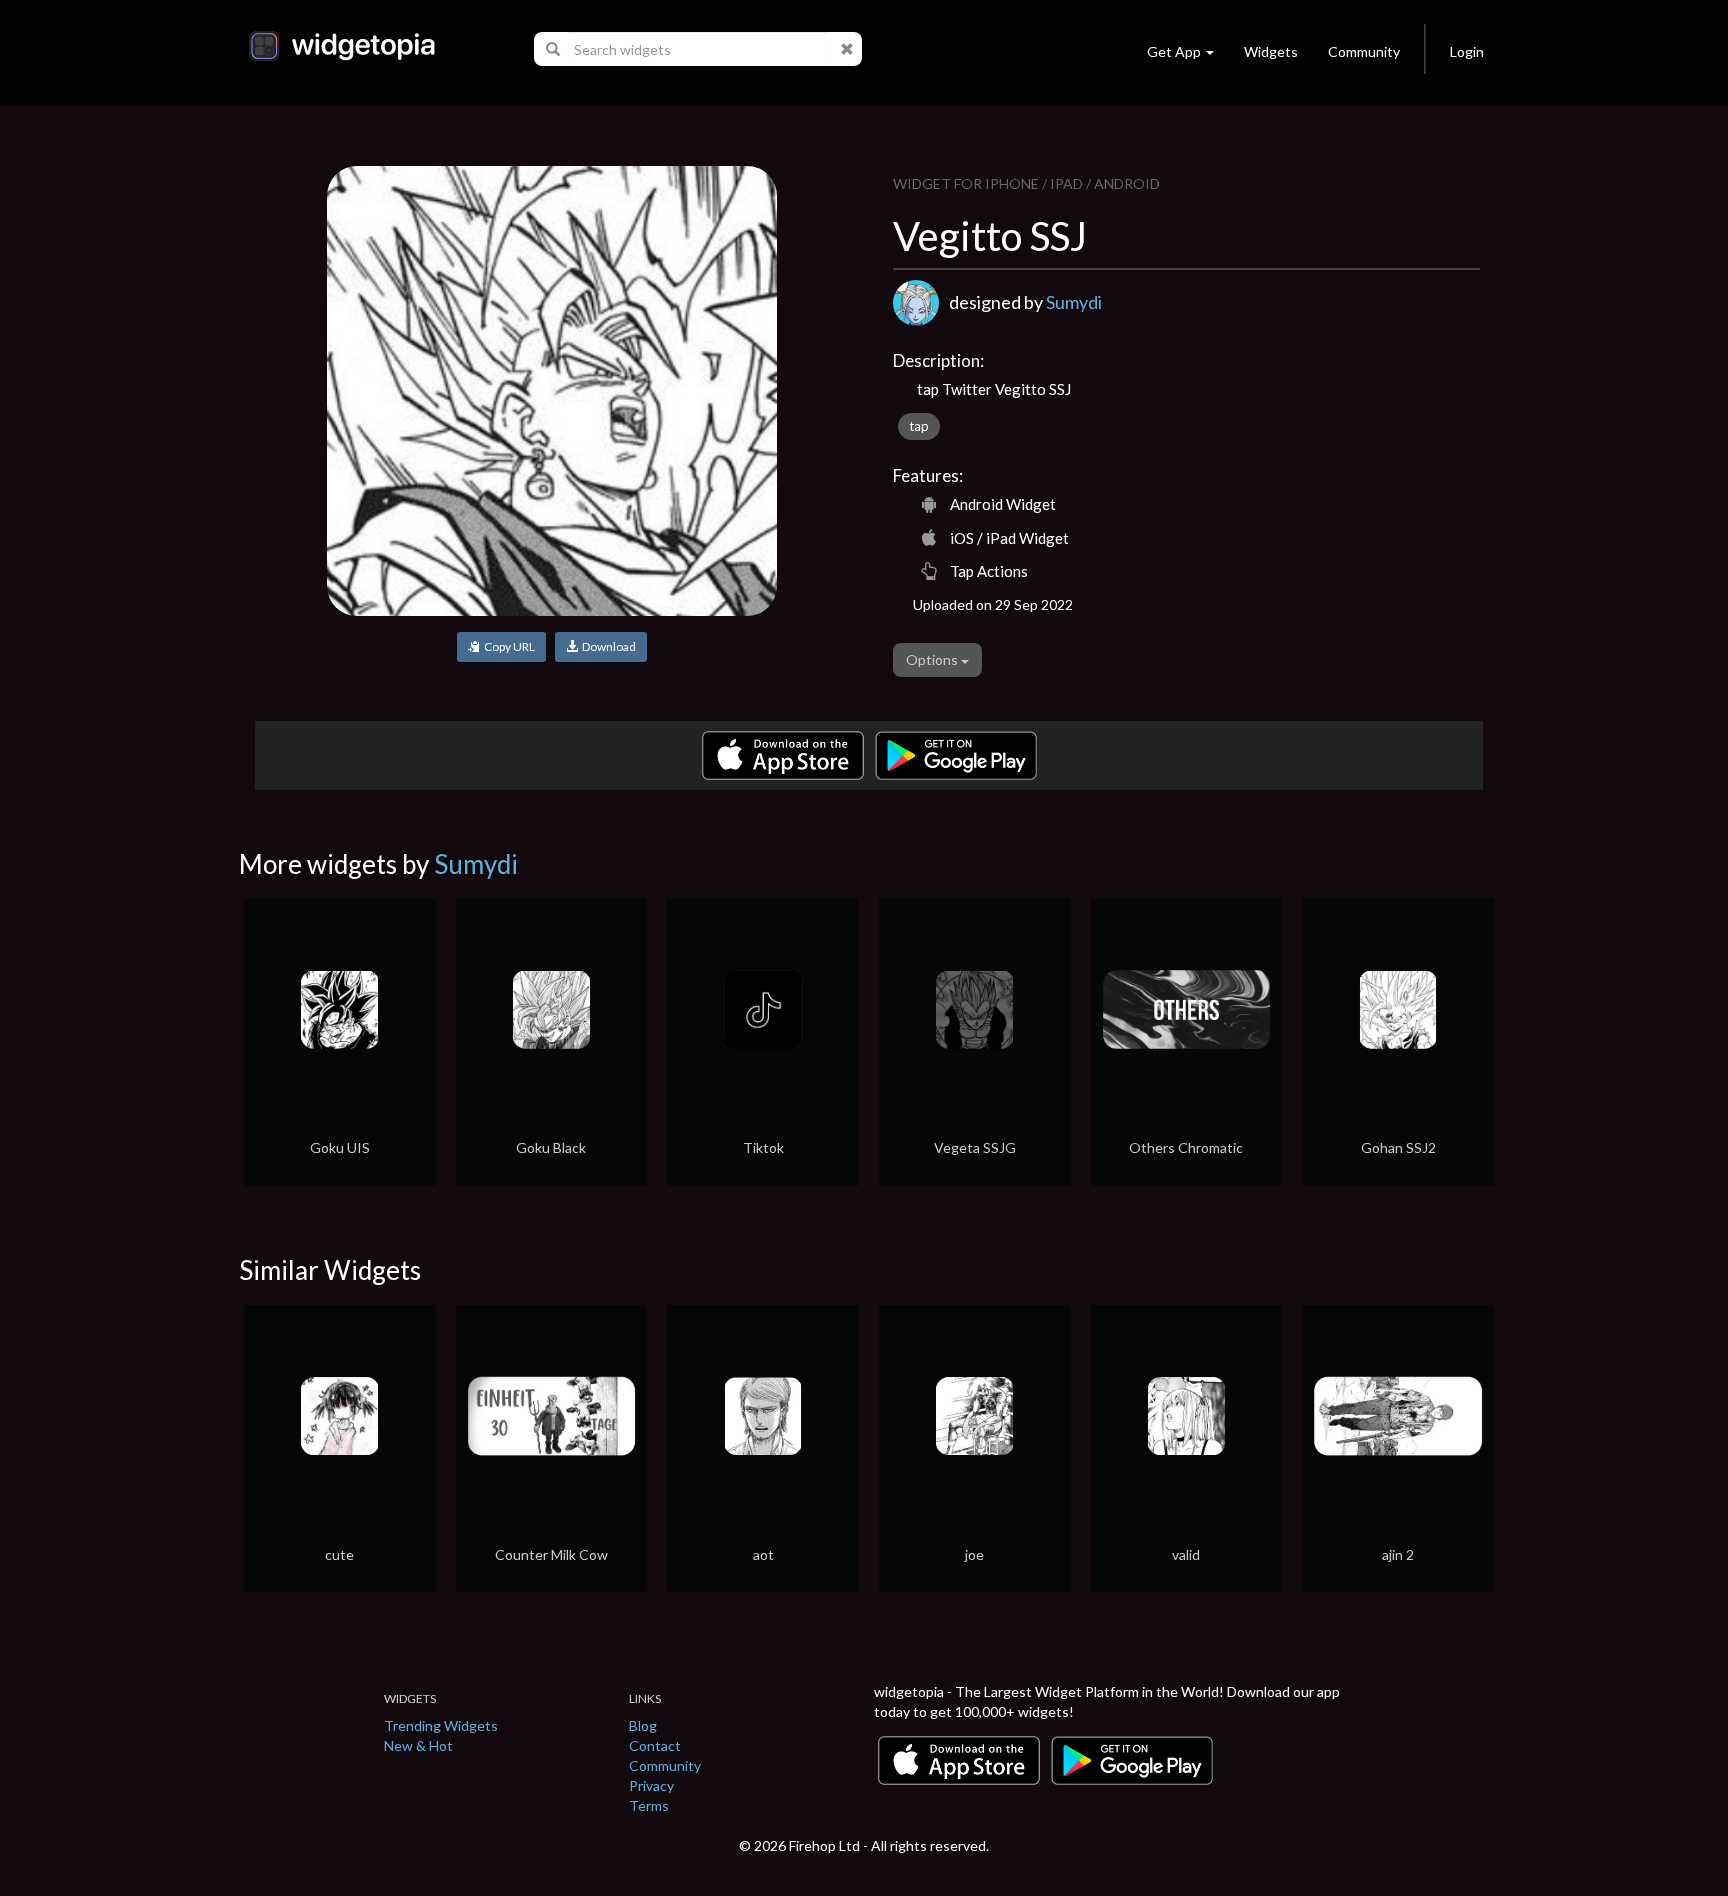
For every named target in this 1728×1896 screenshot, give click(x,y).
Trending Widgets (441, 1725)
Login (1467, 51)
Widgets (1271, 51)
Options (933, 659)
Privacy (651, 1785)
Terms (649, 1805)
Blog (643, 1725)
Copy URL (507, 646)
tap (919, 426)
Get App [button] (1174, 51)
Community (1364, 51)
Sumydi (1074, 302)
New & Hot (418, 1745)
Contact (655, 1745)
